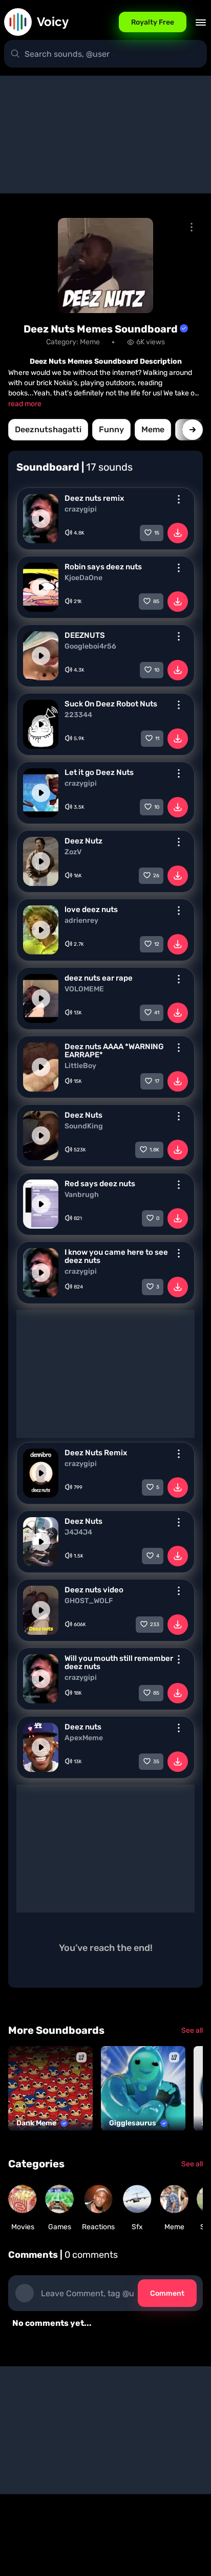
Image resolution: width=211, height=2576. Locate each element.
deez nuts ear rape (99, 978)
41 (157, 1013)
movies (23, 2227)
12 (157, 944)
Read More (25, 404)
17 (157, 1081)
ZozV (73, 852)
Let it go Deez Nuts (99, 772)
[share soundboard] (192, 227)
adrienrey (81, 921)
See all (192, 2030)
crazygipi (81, 509)
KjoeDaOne (83, 578)
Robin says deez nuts (103, 567)
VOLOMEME (84, 989)
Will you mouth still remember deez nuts (119, 1662)
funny (111, 429)
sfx (137, 2227)
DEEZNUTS (85, 635)
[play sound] (41, 519)
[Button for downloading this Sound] (178, 533)
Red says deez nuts (100, 1184)
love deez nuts (91, 909)
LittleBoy (80, 1066)
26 (156, 876)
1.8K (154, 1150)
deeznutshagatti (48, 429)
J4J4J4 (78, 1533)
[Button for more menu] (179, 499)
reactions (98, 2227)
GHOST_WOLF (89, 1601)
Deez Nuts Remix (96, 1453)
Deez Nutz (83, 841)
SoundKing (84, 1126)
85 (156, 602)
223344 (78, 715)
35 (156, 1762)
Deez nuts (83, 1727)
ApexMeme (84, 1738)
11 (157, 739)
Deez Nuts (83, 1115)
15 (157, 533)
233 (155, 1625)
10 (157, 670)
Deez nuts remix (94, 498)
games (60, 2227)
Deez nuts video (94, 1590)
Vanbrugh (82, 1195)
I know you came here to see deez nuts (116, 1256)
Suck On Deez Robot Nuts (111, 704)
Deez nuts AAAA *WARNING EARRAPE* (114, 1051)
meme (153, 429)
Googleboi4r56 (90, 647)
